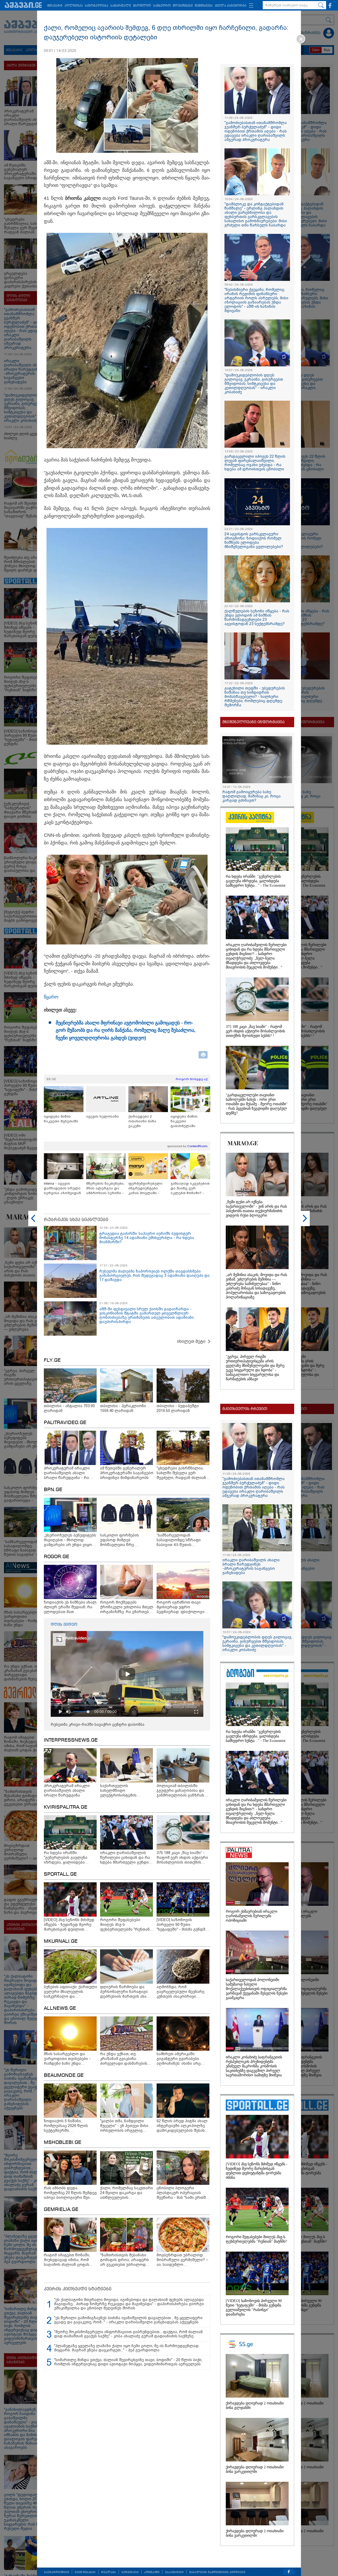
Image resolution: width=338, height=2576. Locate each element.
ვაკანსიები (174, 2572)
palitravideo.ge (65, 1423)
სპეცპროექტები (57, 2572)
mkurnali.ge (61, 1941)
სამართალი (121, 6)
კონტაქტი (152, 2572)
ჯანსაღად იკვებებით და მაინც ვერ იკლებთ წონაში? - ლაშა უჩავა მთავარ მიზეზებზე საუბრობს (190, 1188)
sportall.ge (60, 1874)
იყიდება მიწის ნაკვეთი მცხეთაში (61, 1119)
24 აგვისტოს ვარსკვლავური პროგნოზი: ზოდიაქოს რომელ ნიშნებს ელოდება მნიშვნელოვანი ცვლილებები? (254, 540)
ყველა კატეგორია (231, 6)
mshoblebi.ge (63, 2143)
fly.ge (52, 1360)
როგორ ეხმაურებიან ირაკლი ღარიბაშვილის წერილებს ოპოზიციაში (252, 1916)
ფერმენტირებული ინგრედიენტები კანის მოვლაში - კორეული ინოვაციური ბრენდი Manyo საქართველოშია (147, 1188)
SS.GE (51, 1079)
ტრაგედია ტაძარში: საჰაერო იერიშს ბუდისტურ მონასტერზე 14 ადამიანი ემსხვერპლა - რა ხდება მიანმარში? (147, 1238)
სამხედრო (162, 6)
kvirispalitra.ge (66, 1807)
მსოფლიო (142, 6)
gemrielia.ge (61, 2210)
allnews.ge (60, 2008)
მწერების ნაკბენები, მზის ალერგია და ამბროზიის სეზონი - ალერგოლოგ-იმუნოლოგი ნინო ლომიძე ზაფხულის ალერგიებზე (105, 1188)
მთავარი (55, 6)
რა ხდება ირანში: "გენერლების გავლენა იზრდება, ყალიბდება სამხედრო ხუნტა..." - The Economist (256, 881)
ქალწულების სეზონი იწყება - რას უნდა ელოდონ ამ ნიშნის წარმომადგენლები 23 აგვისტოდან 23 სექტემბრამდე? (257, 617)
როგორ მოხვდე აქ (192, 1079)
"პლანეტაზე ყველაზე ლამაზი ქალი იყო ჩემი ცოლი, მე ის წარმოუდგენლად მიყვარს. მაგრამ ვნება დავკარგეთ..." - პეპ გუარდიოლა (126, 2348)
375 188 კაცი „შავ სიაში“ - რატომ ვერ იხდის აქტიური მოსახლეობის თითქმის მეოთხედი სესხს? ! (255, 1031)
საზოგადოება (97, 6)
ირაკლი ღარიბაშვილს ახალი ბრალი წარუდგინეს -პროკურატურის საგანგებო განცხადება (251, 1566)
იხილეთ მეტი (191, 1341)
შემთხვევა (204, 6)
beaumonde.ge (64, 2076)
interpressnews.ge (71, 1740)
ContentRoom (197, 1146)
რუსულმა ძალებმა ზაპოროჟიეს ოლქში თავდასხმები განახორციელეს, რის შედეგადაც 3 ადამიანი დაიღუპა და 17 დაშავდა (154, 1275)
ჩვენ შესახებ (85, 2572)
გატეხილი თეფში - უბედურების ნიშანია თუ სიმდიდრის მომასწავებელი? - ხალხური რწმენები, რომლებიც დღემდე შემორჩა (255, 697)
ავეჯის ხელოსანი (102, 1116)
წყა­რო (51, 997)
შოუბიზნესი (183, 6)
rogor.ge (57, 1557)
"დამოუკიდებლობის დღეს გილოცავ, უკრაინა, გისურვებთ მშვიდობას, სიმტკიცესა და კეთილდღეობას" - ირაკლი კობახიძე (254, 384)
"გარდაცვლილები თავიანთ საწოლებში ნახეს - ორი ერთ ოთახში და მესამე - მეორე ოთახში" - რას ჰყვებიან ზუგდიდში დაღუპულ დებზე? (257, 1104)
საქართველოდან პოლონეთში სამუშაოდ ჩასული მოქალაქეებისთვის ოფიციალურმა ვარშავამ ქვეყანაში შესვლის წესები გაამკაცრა (257, 1989)
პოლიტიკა (74, 6)
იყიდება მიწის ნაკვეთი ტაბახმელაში (184, 1121)
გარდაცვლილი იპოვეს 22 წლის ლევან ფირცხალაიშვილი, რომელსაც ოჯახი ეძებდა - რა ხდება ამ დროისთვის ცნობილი (255, 463)
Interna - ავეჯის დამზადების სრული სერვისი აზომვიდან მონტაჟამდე (62, 1188)
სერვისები (130, 2572)
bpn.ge (53, 1490)
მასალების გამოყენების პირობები (217, 2572)
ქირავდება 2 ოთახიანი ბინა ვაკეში (142, 1121)
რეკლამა (109, 2572)
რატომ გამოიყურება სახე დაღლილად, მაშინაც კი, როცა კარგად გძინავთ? (252, 796)
